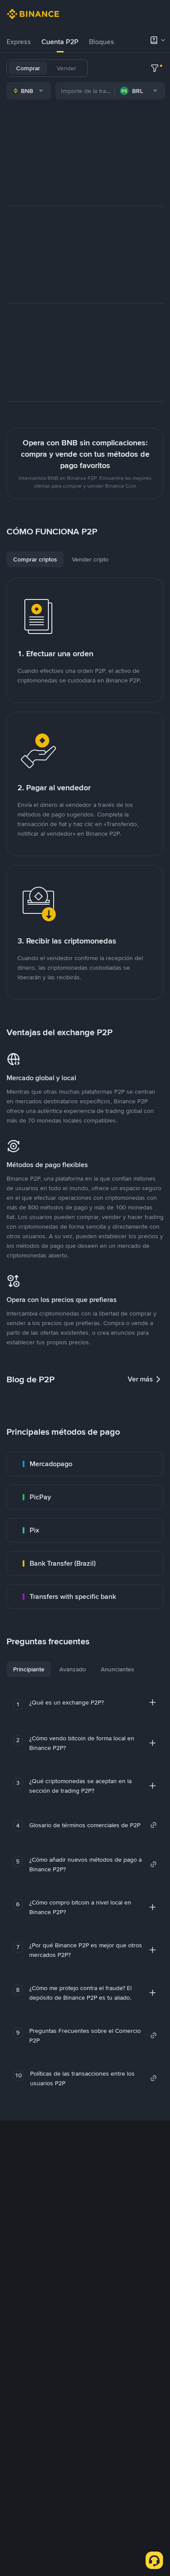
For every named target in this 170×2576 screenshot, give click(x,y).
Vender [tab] (66, 68)
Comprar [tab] (28, 68)
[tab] (19, 42)
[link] (85, 1464)
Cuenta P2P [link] (60, 42)
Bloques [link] (102, 42)
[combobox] (29, 91)
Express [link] (19, 42)
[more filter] (155, 68)
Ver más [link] (140, 1379)
